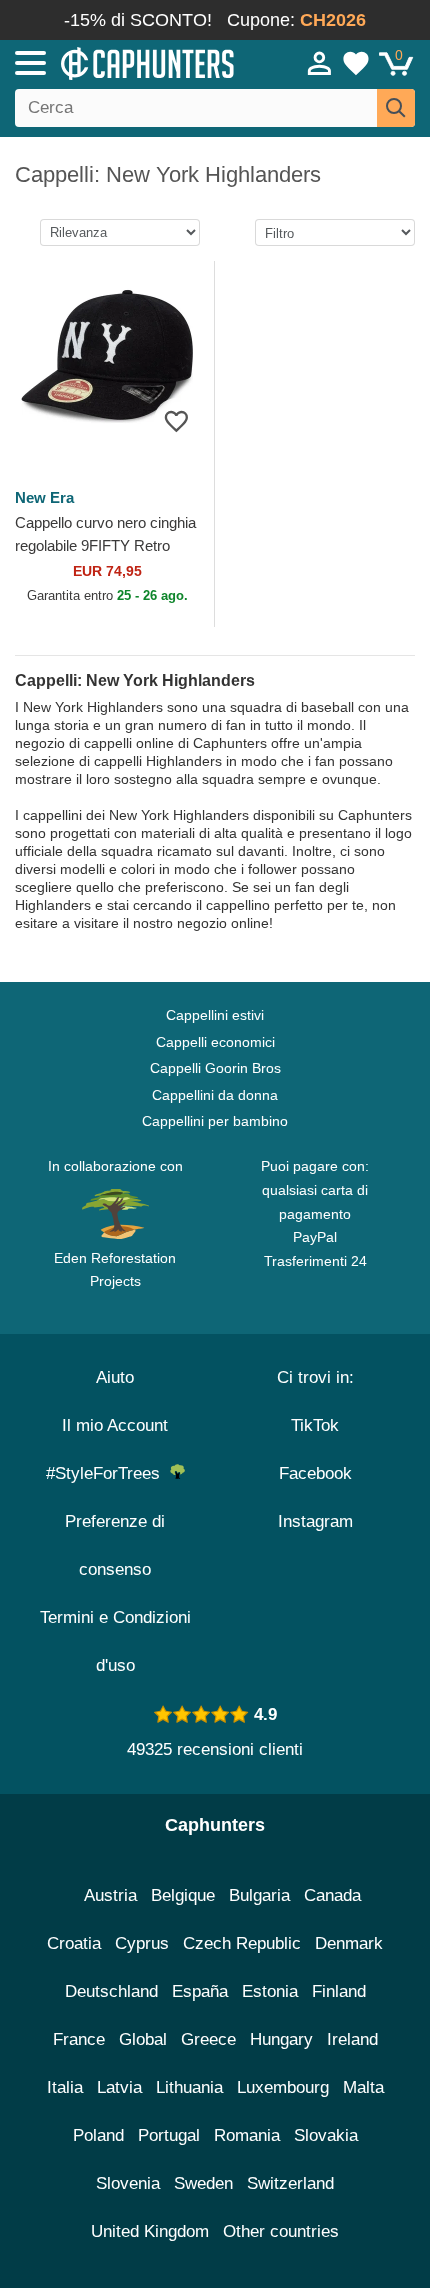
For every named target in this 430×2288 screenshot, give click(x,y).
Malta (363, 2087)
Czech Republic (242, 1943)
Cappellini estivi (215, 1015)
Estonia (270, 1991)
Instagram (315, 1521)
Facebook (315, 1473)
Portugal (169, 2135)
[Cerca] (396, 108)
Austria (110, 1895)
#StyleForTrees (108, 1473)
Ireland (352, 2039)
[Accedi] (320, 63)
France (79, 2039)
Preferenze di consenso (115, 1545)
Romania (247, 2135)
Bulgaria (259, 1895)
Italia (65, 2087)
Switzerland (290, 2183)
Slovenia (128, 2183)
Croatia (74, 1943)
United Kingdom (150, 2231)
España (200, 1991)
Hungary (281, 2039)
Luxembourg (283, 2087)
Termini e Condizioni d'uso (115, 1641)
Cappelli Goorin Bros (215, 1068)
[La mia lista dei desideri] (356, 63)
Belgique (183, 1895)
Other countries (281, 2231)
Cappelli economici (215, 1042)
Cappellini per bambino (215, 1121)
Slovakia (326, 2135)
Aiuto (115, 1377)
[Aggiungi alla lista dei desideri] (176, 420)
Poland (98, 2135)
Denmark (349, 1943)
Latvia (119, 2087)
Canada (332, 1895)
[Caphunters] (125, 62)
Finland (339, 1991)
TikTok (315, 1425)
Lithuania (189, 2087)
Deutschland (111, 1991)
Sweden (203, 2183)
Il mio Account (115, 1425)
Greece (208, 2039)
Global (143, 2039)
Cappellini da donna (215, 1095)
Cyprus (142, 1943)
